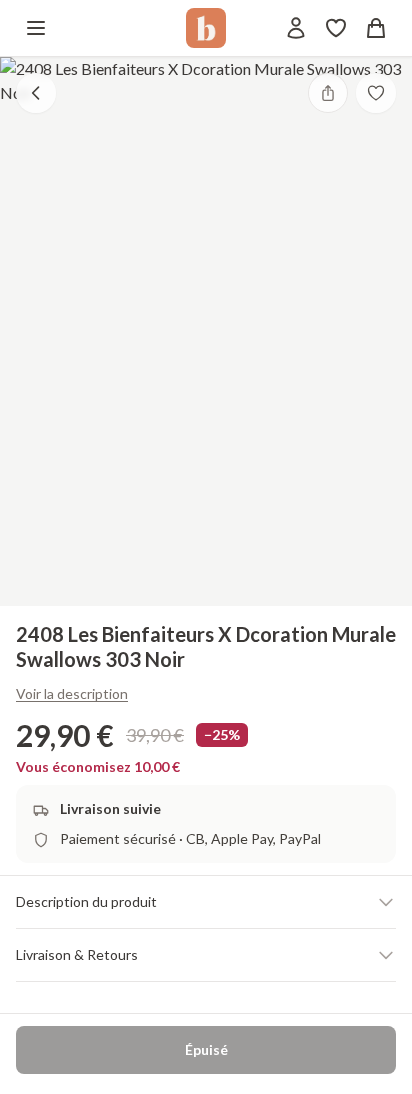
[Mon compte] (296, 28)
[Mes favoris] (336, 28)
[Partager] (328, 93)
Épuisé (206, 1049)
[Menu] (36, 28)
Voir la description (72, 693)
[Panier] (376, 28)
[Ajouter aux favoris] (376, 93)
